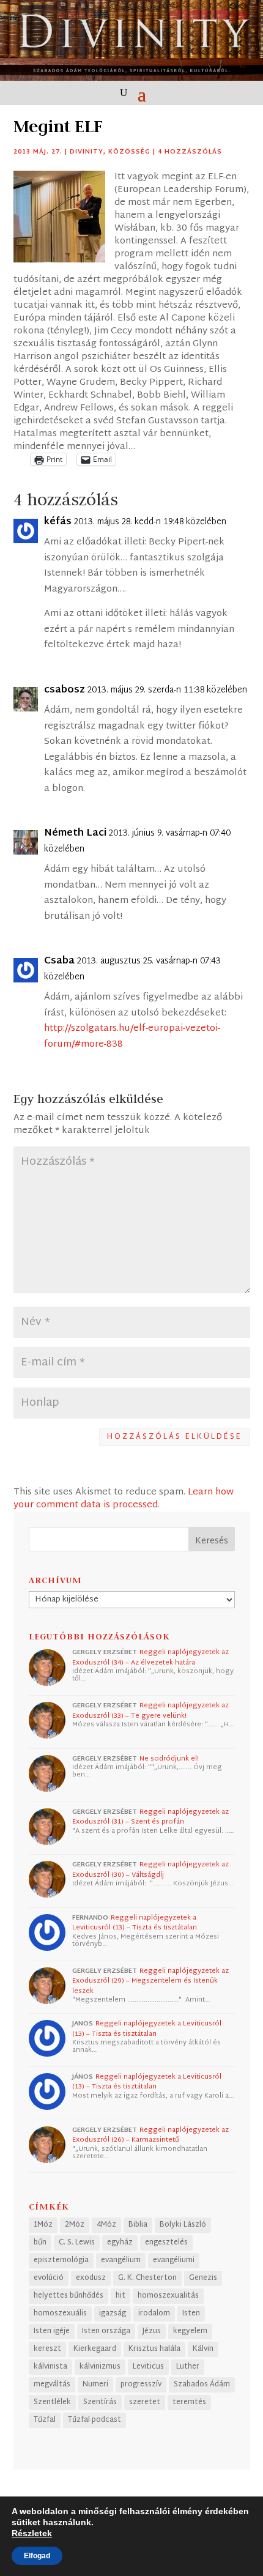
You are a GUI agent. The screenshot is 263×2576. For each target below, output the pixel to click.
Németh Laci (75, 834)
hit (120, 2296)
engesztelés (166, 2243)
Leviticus (148, 2367)
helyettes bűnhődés (69, 2296)
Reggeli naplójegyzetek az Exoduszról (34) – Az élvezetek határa (150, 1657)
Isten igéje (52, 2331)
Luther (188, 2367)
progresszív (141, 2385)
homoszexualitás (168, 2296)
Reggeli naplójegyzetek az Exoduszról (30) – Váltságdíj (150, 1870)
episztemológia (61, 2260)
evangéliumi (174, 2260)
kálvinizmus (100, 2367)
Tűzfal (45, 2420)
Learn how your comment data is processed (124, 1499)
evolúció (49, 2278)
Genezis (203, 2278)
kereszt (47, 2349)
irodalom (154, 2314)
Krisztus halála (154, 2349)
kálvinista (50, 2367)
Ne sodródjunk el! (169, 1759)
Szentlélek (52, 2402)
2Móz (75, 2225)
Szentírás (100, 2402)
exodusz (91, 2278)
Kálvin (203, 2349)
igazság (113, 2314)
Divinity (87, 152)
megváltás (52, 2385)
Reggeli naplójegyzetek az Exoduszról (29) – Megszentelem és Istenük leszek (150, 1981)
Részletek (32, 2533)
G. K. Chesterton (147, 2278)
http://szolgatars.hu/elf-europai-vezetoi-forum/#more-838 (132, 1037)
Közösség (129, 152)
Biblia (138, 2225)
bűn (40, 2243)
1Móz (43, 2225)
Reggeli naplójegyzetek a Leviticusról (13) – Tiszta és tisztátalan (135, 1923)
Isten (191, 2314)
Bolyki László (183, 2225)
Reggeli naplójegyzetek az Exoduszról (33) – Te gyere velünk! (150, 1711)
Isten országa (106, 2331)
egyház (120, 2243)
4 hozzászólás (190, 152)
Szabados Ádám (202, 2385)
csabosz (65, 691)
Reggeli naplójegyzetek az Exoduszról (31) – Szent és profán (150, 1817)
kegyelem (190, 2331)
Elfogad (37, 2556)
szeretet (145, 2402)
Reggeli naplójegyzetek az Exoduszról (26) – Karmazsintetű (150, 2135)
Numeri (95, 2385)
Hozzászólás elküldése (175, 1437)
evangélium (121, 2260)
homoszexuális (60, 2314)
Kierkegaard (95, 2349)
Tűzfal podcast (94, 2420)
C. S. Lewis (77, 2243)
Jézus (152, 2331)
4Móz (106, 2225)
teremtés (189, 2402)
